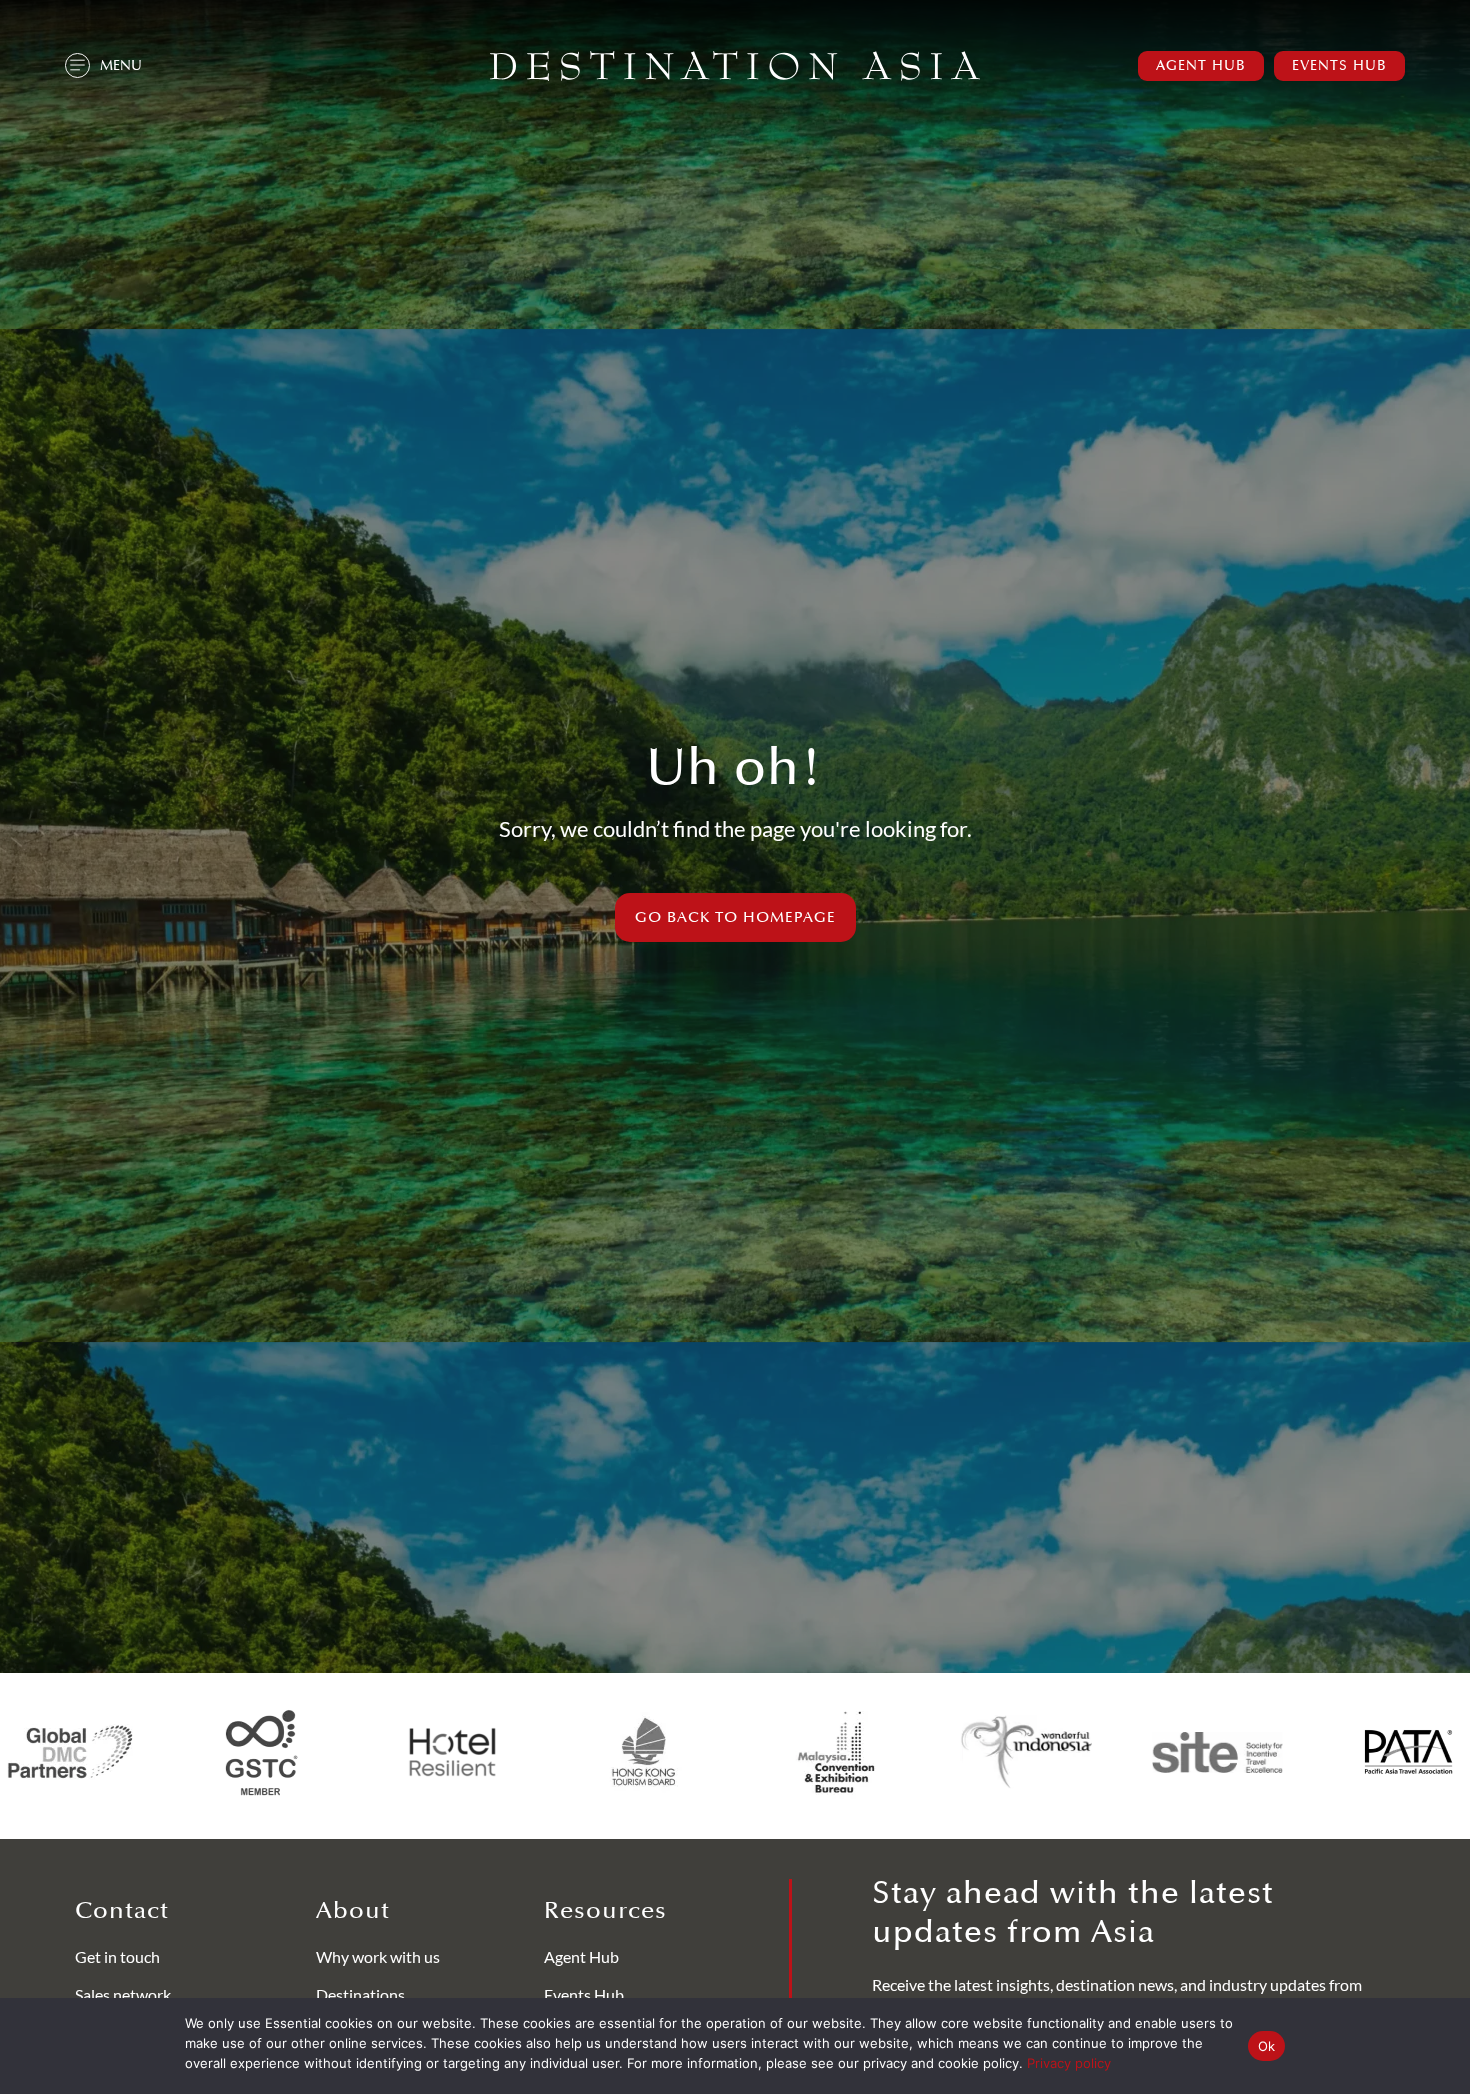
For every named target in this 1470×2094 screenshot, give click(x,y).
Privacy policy (1069, 2063)
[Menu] (77, 65)
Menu (121, 65)
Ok (1267, 2046)
